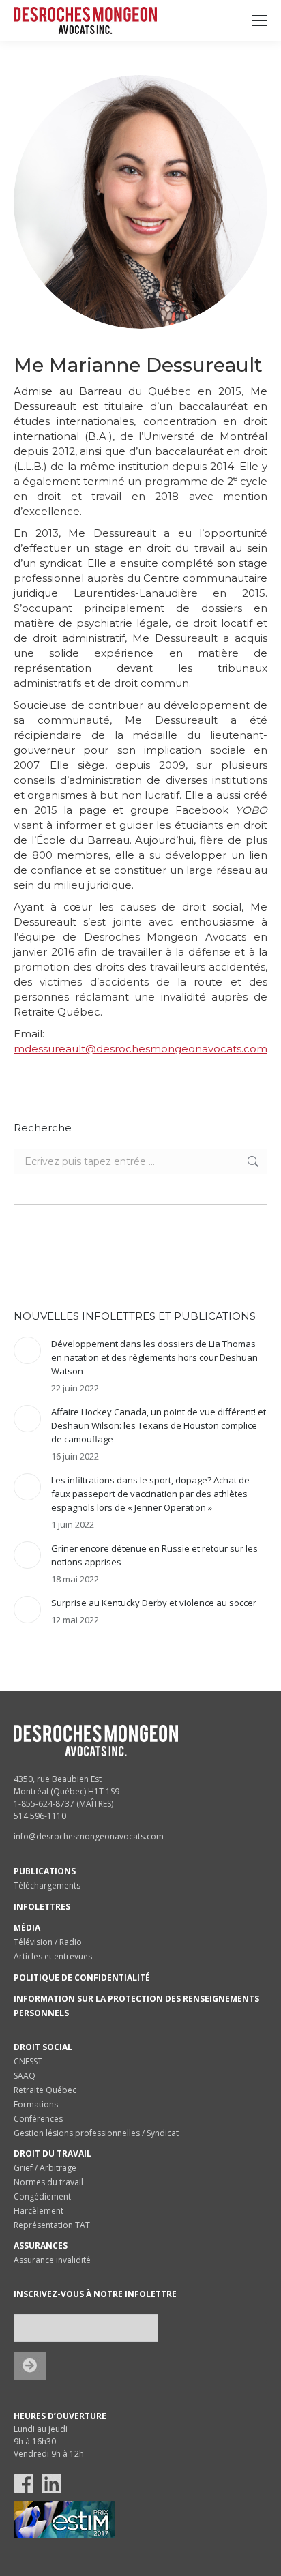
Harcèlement (39, 2211)
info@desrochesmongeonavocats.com (89, 1836)
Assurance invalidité (52, 2260)
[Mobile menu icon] (259, 20)
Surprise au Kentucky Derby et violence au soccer (154, 1603)
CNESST (28, 2061)
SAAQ (25, 2076)
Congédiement (42, 2196)
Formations (36, 2104)
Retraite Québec (45, 2090)
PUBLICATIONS (45, 1871)
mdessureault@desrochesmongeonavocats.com (140, 1049)
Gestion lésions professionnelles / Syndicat (96, 2133)
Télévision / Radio (48, 1942)
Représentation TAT (52, 2225)
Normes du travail (48, 2182)
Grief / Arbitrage (45, 2168)
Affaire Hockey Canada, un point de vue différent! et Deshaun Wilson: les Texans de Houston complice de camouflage (159, 1425)
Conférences (38, 2119)
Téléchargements (47, 1885)
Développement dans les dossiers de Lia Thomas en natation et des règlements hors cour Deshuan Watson (154, 1357)
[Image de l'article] (27, 1350)
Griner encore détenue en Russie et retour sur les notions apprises (154, 1555)
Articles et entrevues (53, 1956)
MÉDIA (27, 1928)
